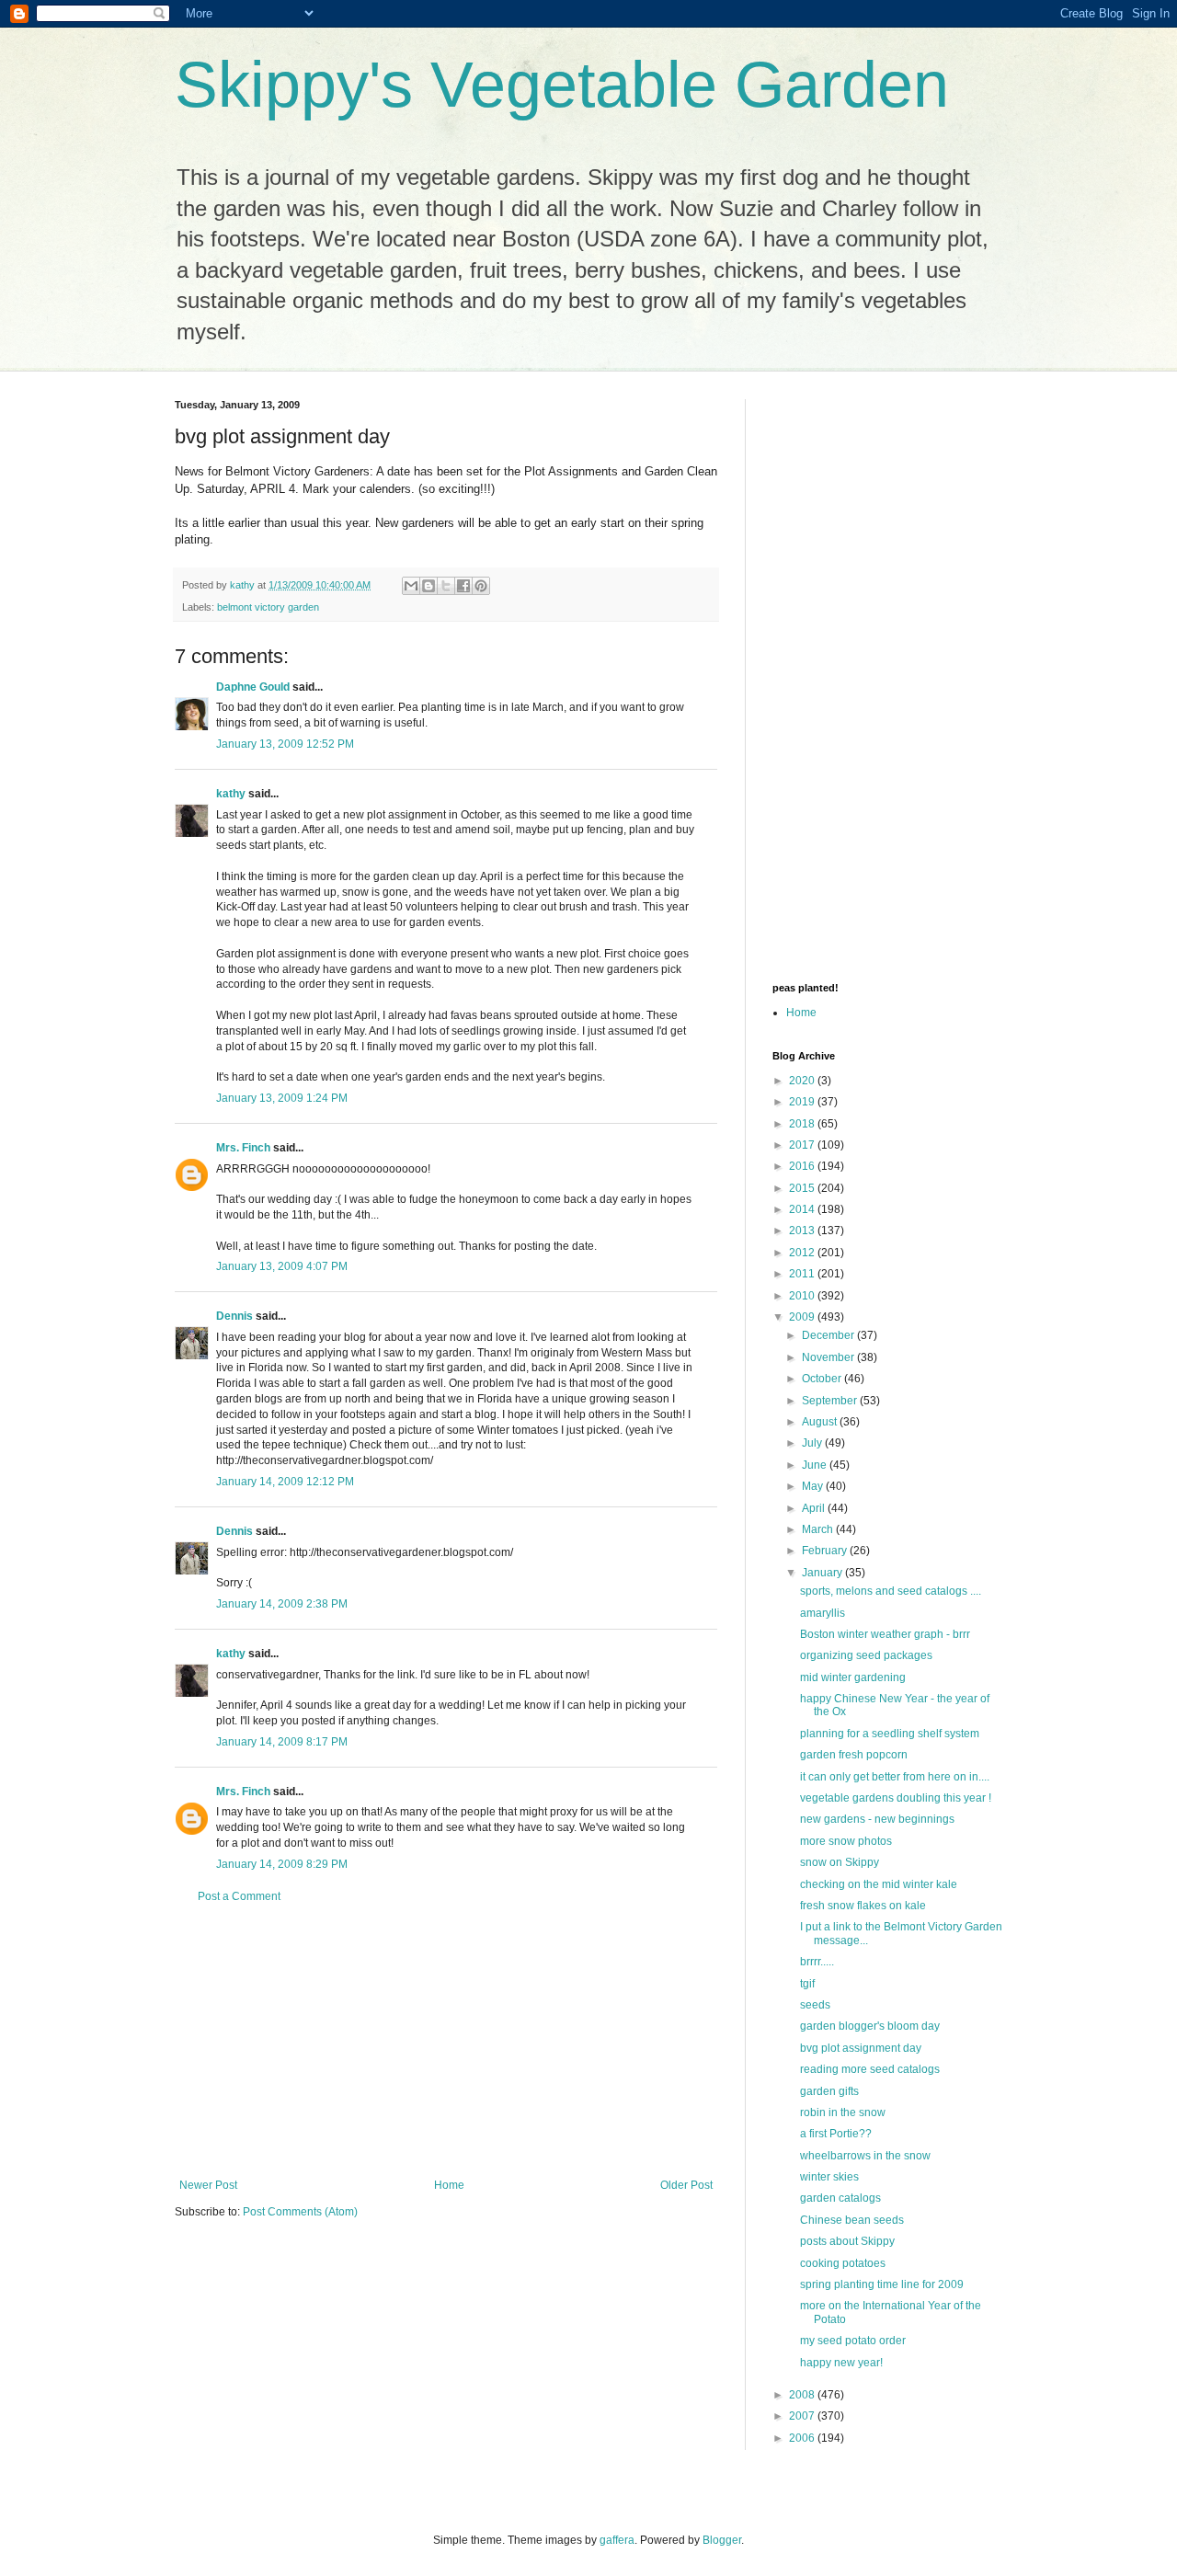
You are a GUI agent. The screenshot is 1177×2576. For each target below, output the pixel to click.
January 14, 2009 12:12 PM (285, 1482)
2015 (803, 1188)
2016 (803, 1166)
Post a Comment (239, 1896)
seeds (815, 2005)
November (829, 1357)
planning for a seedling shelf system (890, 1734)
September (831, 1401)
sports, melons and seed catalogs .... (891, 1591)
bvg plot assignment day (861, 2048)
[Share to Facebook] (463, 586)
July (813, 1443)
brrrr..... (817, 1962)
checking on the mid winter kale (879, 1884)
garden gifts (829, 2091)
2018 (803, 1124)
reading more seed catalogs (870, 2069)
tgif (807, 1984)
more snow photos (846, 1841)
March (819, 1529)
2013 (803, 1231)
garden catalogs (840, 2198)
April (815, 1508)
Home (449, 2185)
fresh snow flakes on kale (863, 1906)
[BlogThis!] (429, 586)
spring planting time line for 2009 (882, 2284)
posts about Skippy (847, 2241)
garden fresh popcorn (854, 1755)
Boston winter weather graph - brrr (885, 1634)
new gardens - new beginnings (877, 1819)
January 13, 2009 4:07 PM (282, 1266)
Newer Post (208, 2185)
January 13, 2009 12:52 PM (285, 744)
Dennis (234, 1316)
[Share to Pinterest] (481, 586)
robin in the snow (843, 2112)
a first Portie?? (836, 2134)
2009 (803, 1317)
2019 (803, 1102)
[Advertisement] (446, 2041)
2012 (803, 1253)
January (823, 1573)
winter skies (829, 2177)
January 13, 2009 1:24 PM (282, 1098)
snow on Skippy (840, 1862)
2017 (803, 1145)
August (821, 1422)
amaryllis (823, 1613)
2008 (803, 2395)
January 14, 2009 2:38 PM (282, 1604)
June (816, 1465)
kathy (231, 794)
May (814, 1486)
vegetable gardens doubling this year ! (896, 1798)
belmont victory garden (268, 607)
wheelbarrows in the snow (865, 2156)
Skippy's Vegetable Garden (562, 85)
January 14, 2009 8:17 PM (282, 1742)
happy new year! (841, 2363)
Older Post (686, 2185)
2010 (803, 1296)
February (826, 1551)
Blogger (722, 2540)
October (823, 1379)
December (829, 1335)
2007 (803, 2416)
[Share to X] (446, 586)
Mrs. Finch (243, 1148)
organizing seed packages (866, 1655)
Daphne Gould (253, 687)
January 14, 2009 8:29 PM (282, 1864)
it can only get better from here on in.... (895, 1777)
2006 (803, 2438)
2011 (803, 1274)
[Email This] (411, 586)
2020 (803, 1081)
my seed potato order (853, 2341)
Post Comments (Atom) (300, 2212)
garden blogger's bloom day (870, 2026)
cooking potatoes (843, 2263)
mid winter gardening (853, 1677)
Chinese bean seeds (852, 2220)
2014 (803, 1209)
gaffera (617, 2540)
